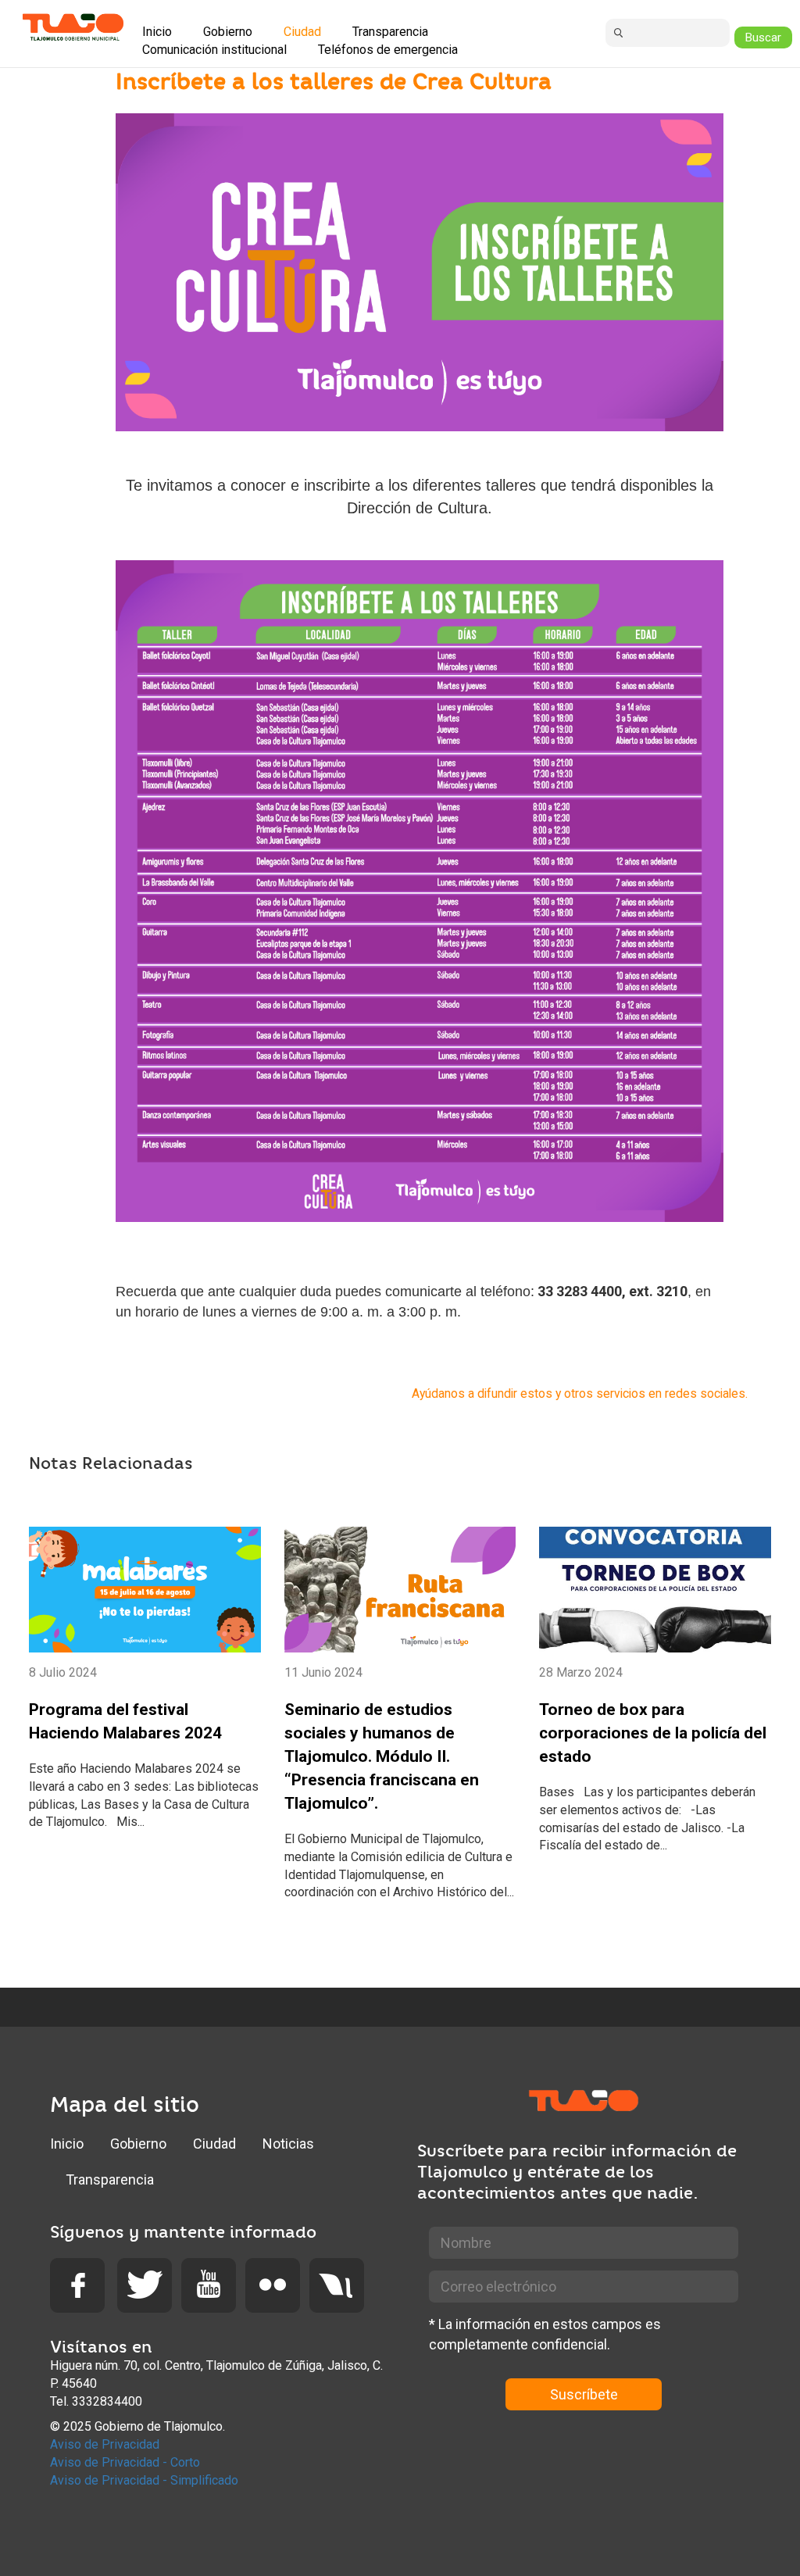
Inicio (67, 2144)
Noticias (288, 2144)
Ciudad (214, 2144)
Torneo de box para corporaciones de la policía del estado (653, 1733)
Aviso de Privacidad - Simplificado (144, 2480)
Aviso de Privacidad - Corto (125, 2462)
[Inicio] (73, 27)
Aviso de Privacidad (105, 2444)
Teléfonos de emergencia (388, 50)
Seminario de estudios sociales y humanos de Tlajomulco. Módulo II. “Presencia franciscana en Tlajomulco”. (382, 1756)
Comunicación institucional (214, 50)
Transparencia (110, 2179)
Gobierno (138, 2144)
